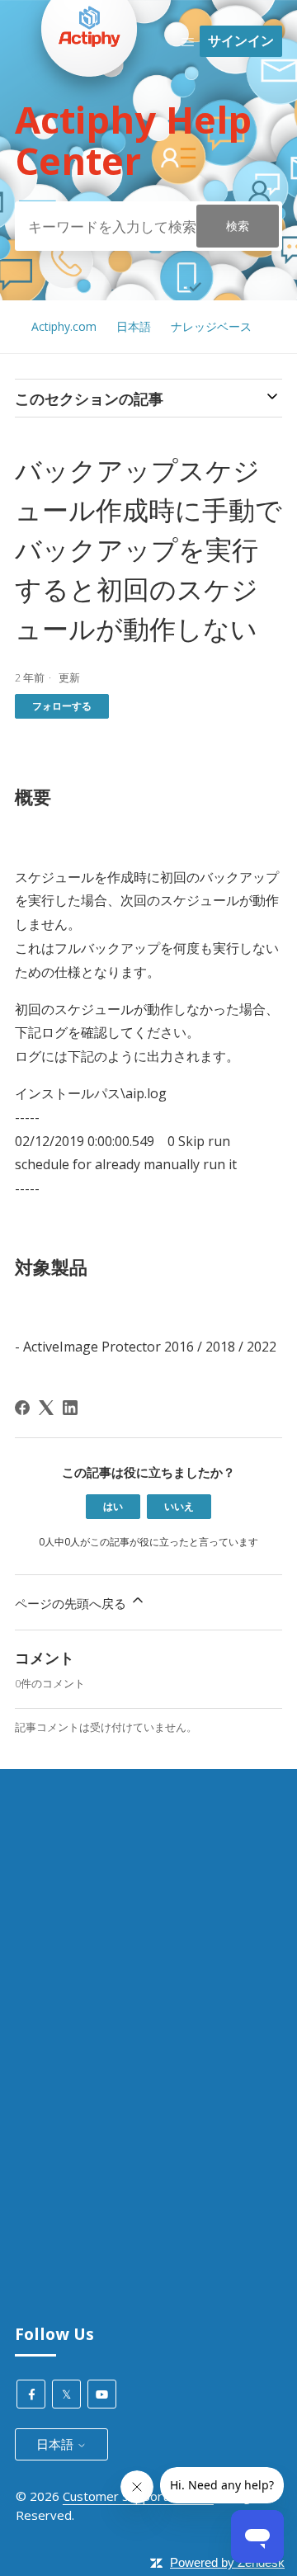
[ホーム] (89, 108)
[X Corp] (46, 1408)
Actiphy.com (64, 326)
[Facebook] (22, 1408)
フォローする (62, 706)
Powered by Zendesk (227, 2562)
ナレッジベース (211, 326)
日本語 (134, 326)
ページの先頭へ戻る (72, 1603)
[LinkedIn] (70, 1408)
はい (113, 1506)
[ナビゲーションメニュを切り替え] (188, 41)
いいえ (179, 1506)
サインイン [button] (241, 40)
